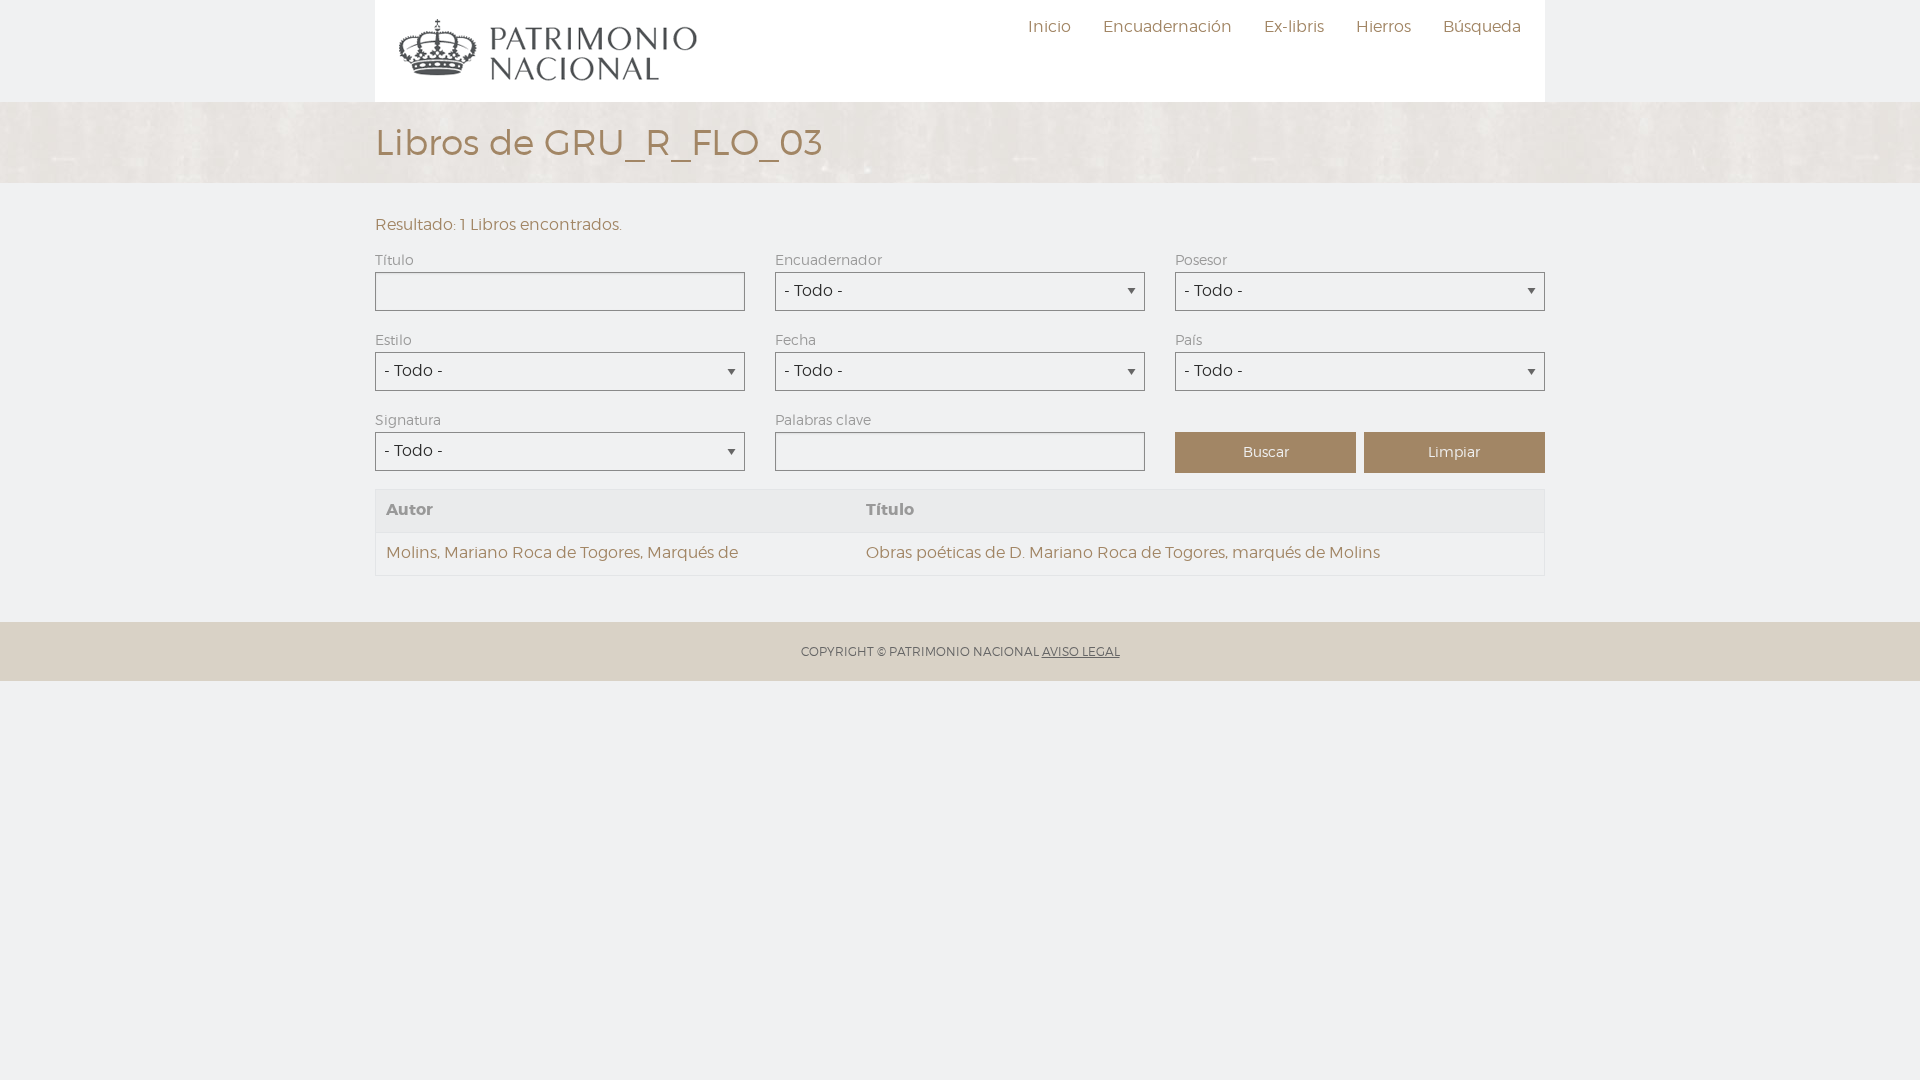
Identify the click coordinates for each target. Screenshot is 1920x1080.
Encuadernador (828, 259)
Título (394, 259)
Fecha (795, 339)
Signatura (408, 419)
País (1188, 339)
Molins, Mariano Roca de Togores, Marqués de (562, 552)
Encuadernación (1167, 26)
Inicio (1049, 26)
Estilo (393, 339)
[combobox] (960, 291)
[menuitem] (551, 51)
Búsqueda (1482, 26)
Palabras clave (823, 419)
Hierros (1383, 26)
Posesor (1201, 259)
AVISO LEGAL (1081, 651)
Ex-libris (1294, 26)
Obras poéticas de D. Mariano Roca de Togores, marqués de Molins (1123, 552)
